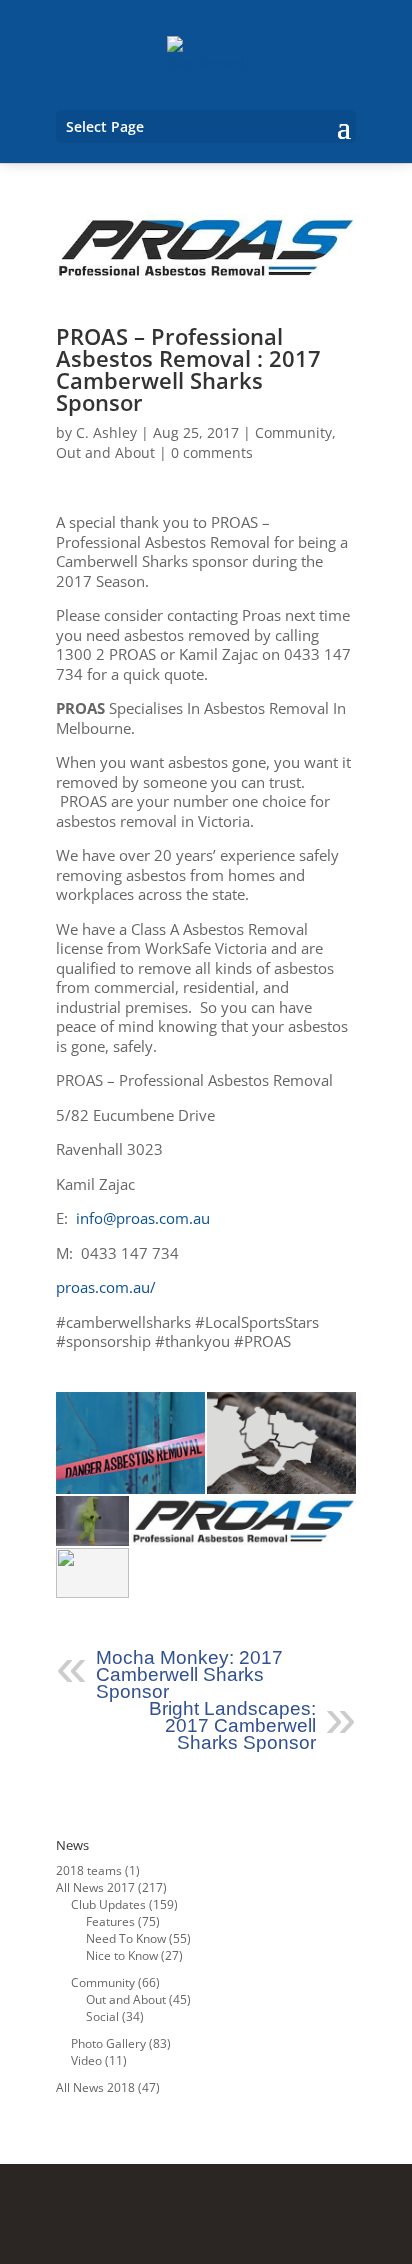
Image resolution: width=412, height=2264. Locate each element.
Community (293, 432)
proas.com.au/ (106, 1287)
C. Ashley (106, 432)
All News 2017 (95, 1887)
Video (86, 2060)
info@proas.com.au (143, 1218)
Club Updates (108, 1904)
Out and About (105, 452)
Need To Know (126, 1938)
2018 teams (89, 1870)
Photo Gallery (108, 2043)
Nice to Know (122, 1955)
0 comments (212, 452)
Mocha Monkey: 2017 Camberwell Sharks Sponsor (189, 1674)
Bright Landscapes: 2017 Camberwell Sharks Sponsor (232, 1725)
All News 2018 (95, 2087)
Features (110, 1921)
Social (102, 2016)
